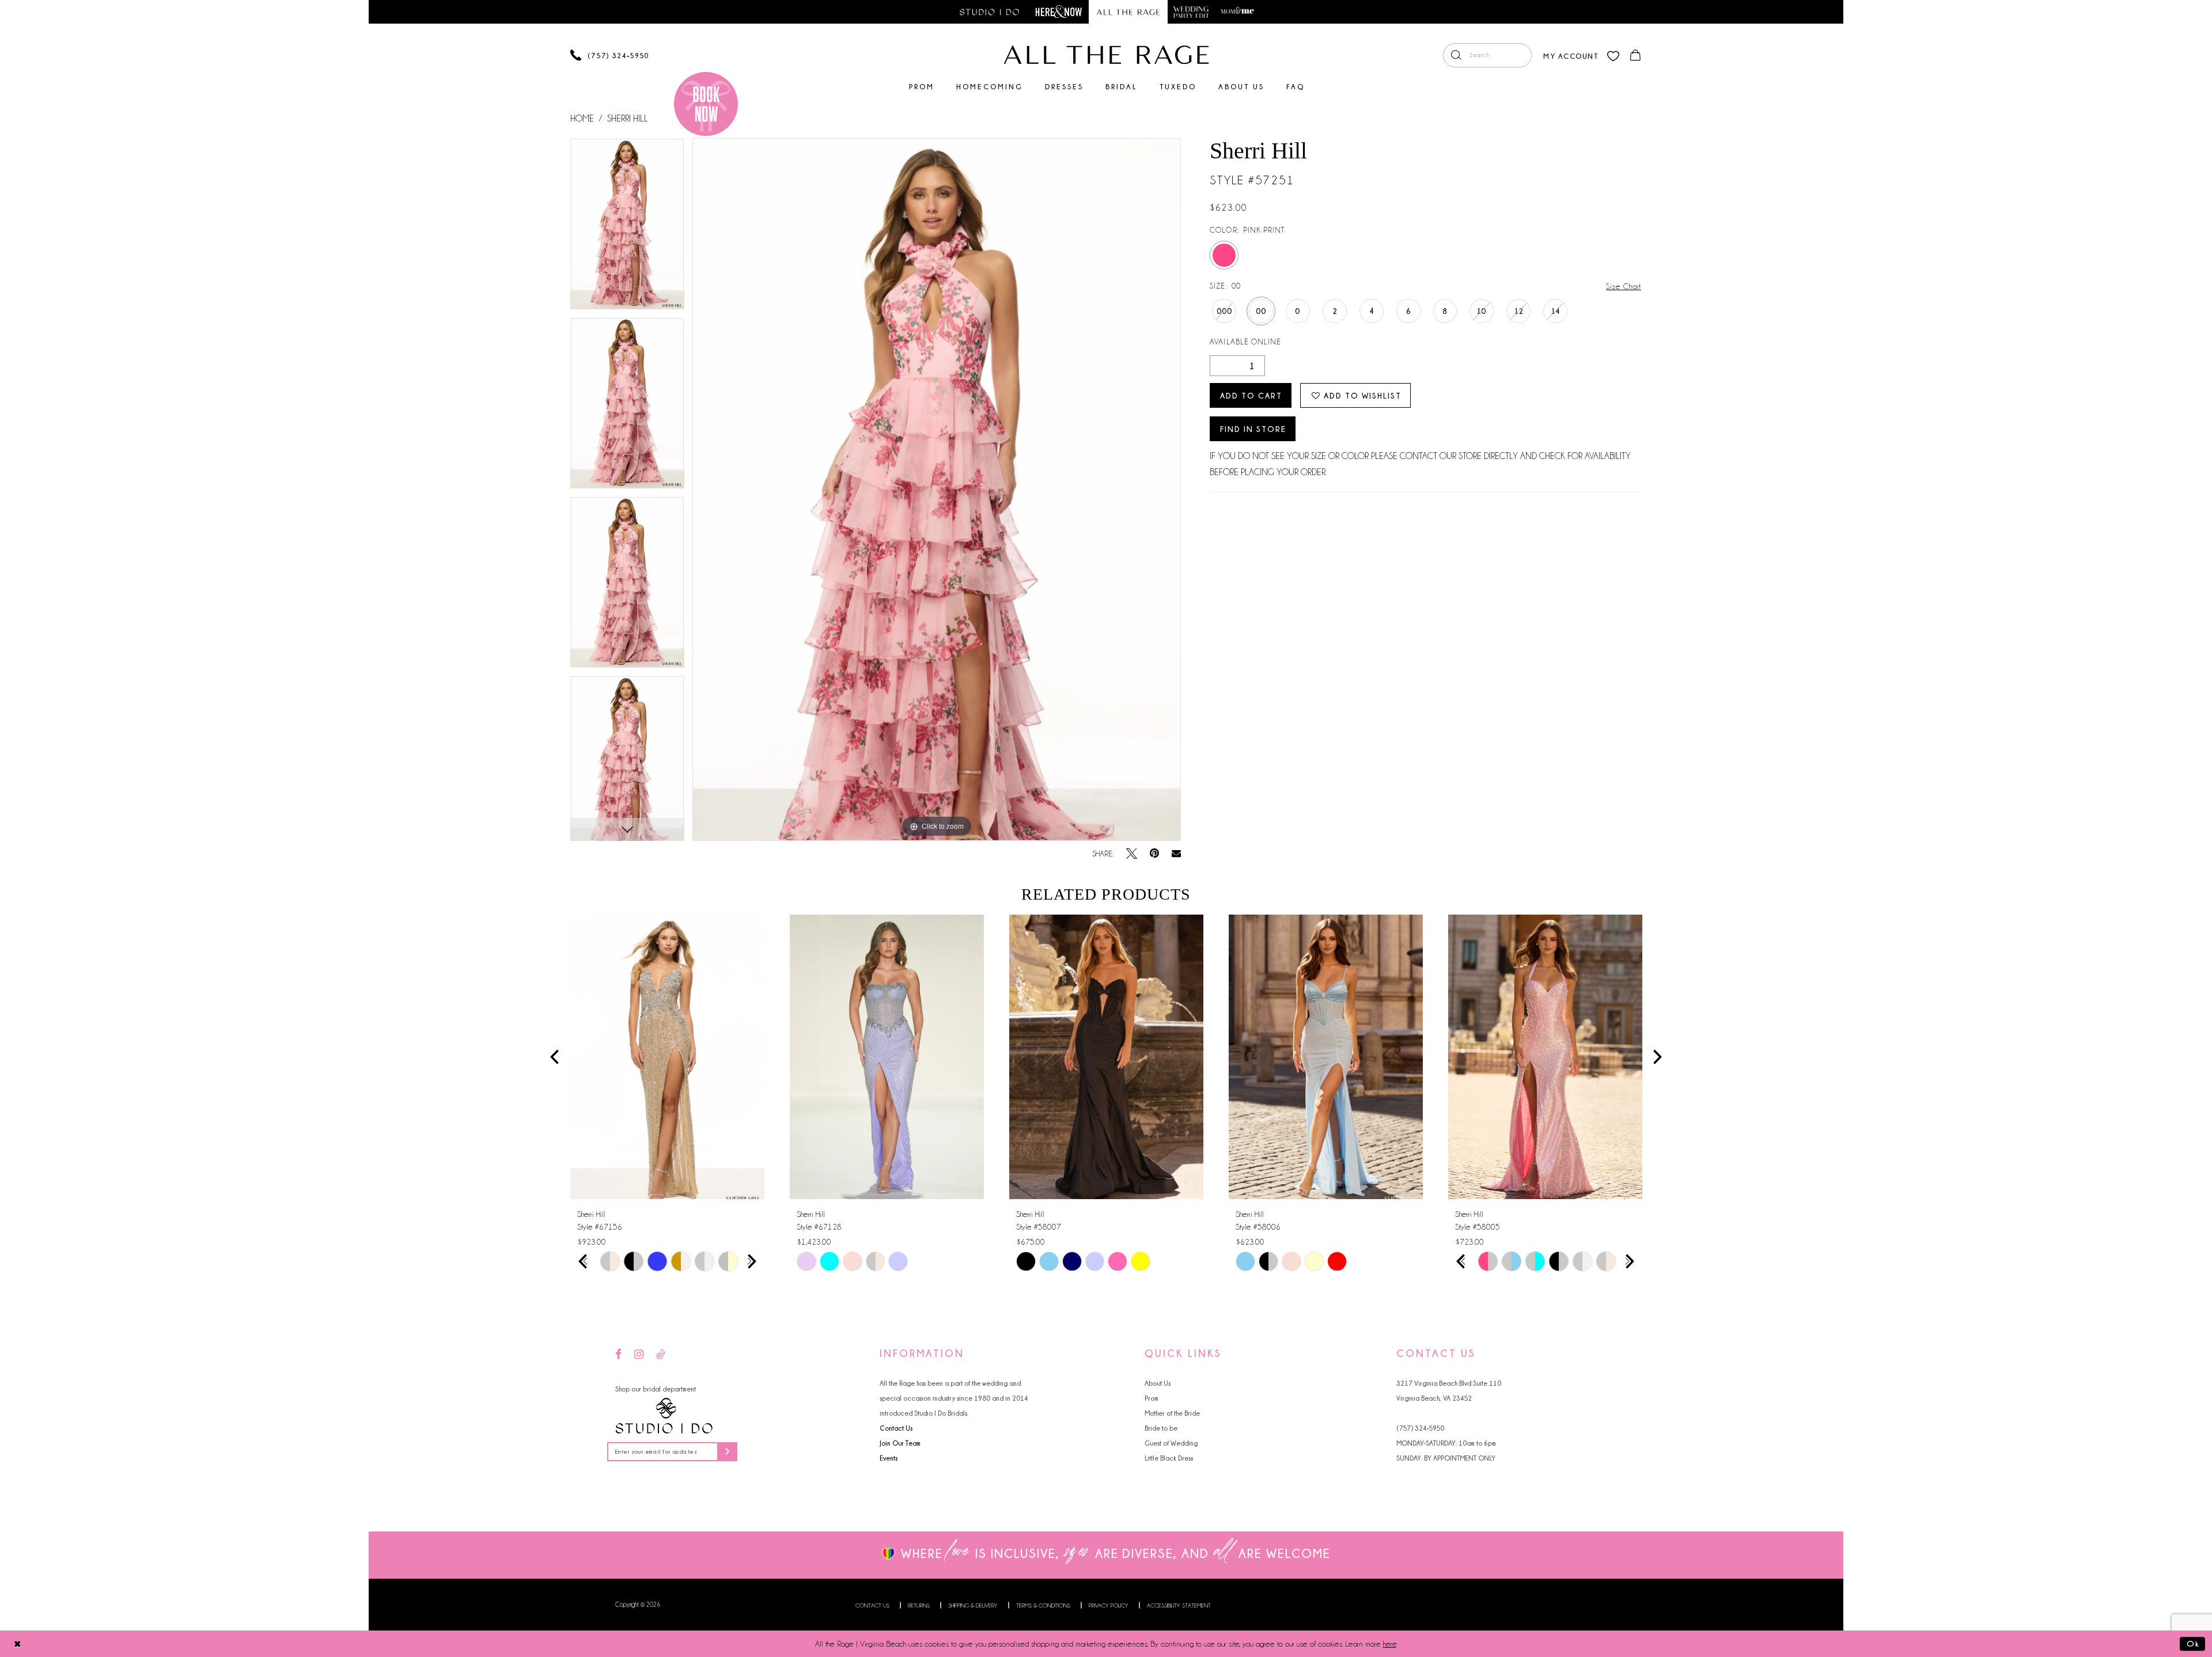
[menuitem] (1487, 55)
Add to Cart (1251, 395)
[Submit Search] (1456, 55)
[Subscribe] (727, 1452)
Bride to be (1161, 1428)
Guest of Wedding (1171, 1443)
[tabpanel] (627, 228)
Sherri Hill (628, 119)
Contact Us (896, 1428)
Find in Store (1253, 429)
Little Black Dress (1169, 1458)
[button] (1571, 55)
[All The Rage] (1106, 55)
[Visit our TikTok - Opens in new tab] (661, 1355)
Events (889, 1458)
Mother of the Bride (1172, 1413)
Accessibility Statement (1179, 1605)
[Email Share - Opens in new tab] (1176, 854)
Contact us (872, 1605)
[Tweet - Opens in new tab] (1132, 854)
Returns (919, 1605)
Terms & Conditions (1043, 1605)
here (1390, 1644)
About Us (1158, 1383)
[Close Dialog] (18, 1643)
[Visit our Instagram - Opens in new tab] (639, 1355)
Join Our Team (900, 1443)
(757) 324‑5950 (1420, 1428)
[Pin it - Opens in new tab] (1154, 854)
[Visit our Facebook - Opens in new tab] (618, 1355)
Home (582, 119)
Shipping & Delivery (973, 1605)
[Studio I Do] (664, 1416)
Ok (2193, 1643)
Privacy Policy (1109, 1605)
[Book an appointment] (706, 104)
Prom (1152, 1398)
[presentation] (667, 1057)
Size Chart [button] (1624, 286)
